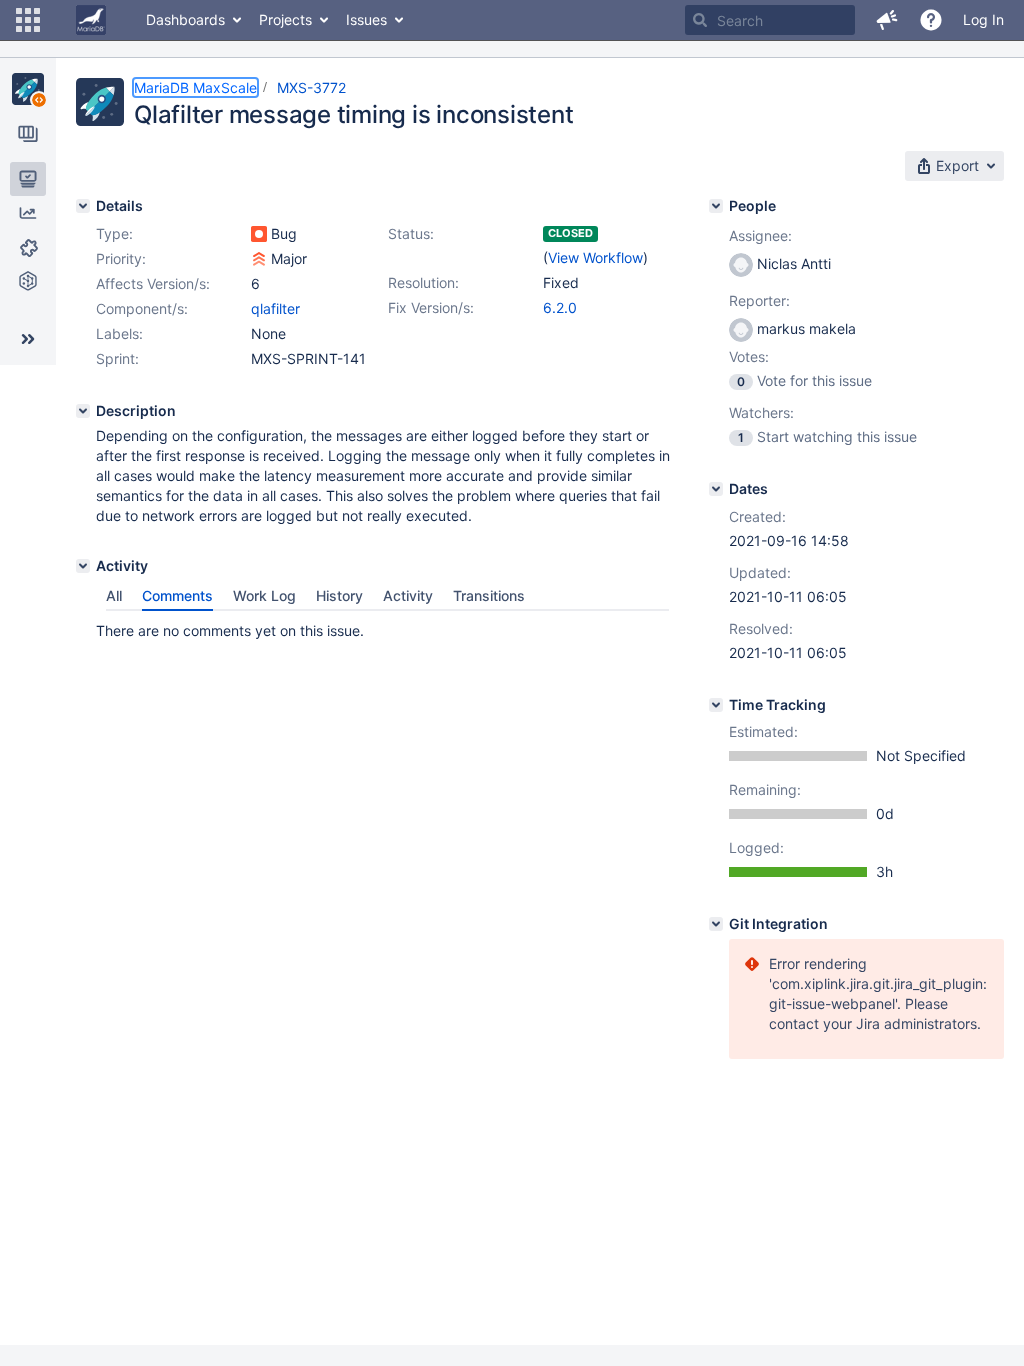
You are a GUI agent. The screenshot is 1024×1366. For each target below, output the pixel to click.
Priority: (121, 258)
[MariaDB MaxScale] (28, 89)
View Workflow (595, 257)
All (114, 595)
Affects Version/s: (153, 283)
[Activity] (83, 566)
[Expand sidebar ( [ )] (28, 339)
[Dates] (716, 489)
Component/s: (142, 308)
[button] (28, 20)
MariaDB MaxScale (195, 87)
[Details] (83, 206)
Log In (983, 19)
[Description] (83, 411)
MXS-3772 (311, 87)
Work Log (264, 595)
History (339, 595)
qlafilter (275, 308)
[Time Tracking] (716, 705)
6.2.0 (560, 307)
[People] (716, 206)
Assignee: (760, 235)
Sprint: (117, 358)
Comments (177, 595)
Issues (366, 19)
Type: (114, 233)
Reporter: (759, 300)
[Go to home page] (91, 20)
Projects (285, 19)
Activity (408, 595)
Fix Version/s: (431, 307)
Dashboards (185, 19)
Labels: (119, 333)
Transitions (489, 595)
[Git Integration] (716, 924)
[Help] (931, 20)
